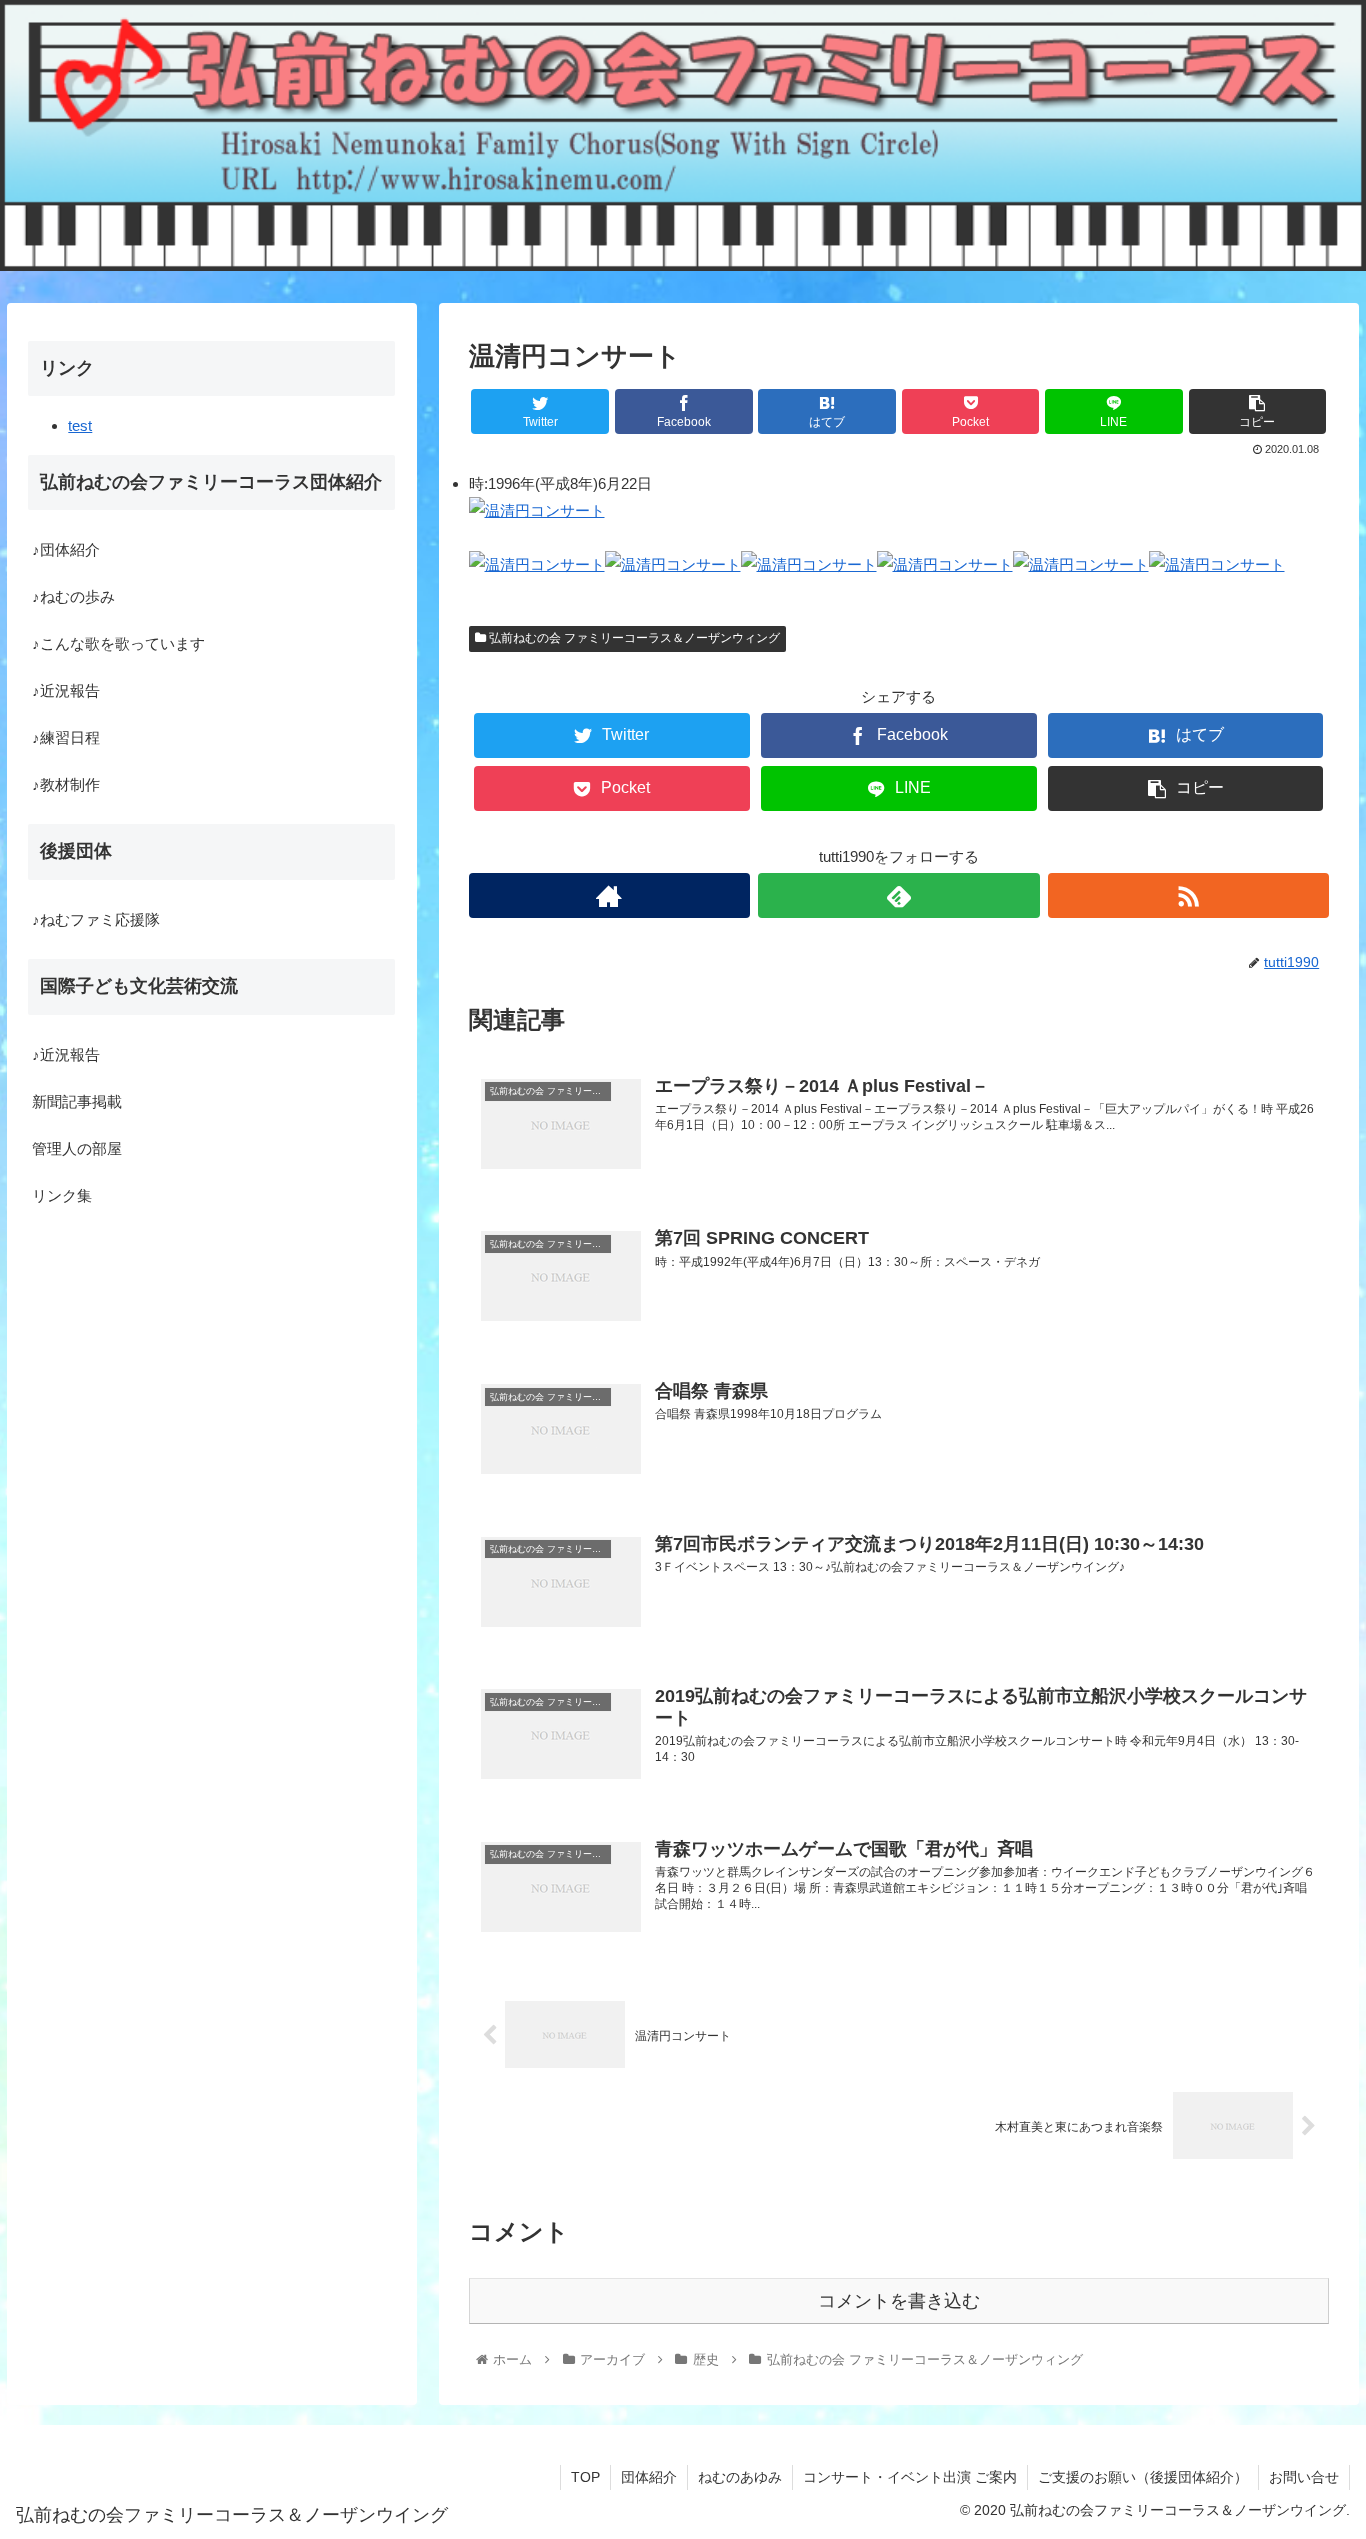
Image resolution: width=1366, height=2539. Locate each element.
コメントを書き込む (899, 2301)
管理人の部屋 (77, 1148)
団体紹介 (649, 2477)
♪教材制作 (66, 785)
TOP (585, 2477)
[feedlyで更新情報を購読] (899, 895)
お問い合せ (1304, 2477)
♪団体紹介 (66, 550)
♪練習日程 (66, 738)
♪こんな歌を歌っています (118, 644)
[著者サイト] (610, 895)
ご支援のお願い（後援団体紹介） (1143, 2477)
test (80, 425)
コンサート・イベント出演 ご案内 (910, 2477)
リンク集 (62, 1195)
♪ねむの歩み (73, 597)
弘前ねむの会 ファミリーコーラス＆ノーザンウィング (633, 638)
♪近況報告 (66, 691)
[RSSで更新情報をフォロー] (1189, 895)
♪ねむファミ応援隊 (96, 919)
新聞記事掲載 (77, 1101)
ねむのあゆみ (740, 2477)
